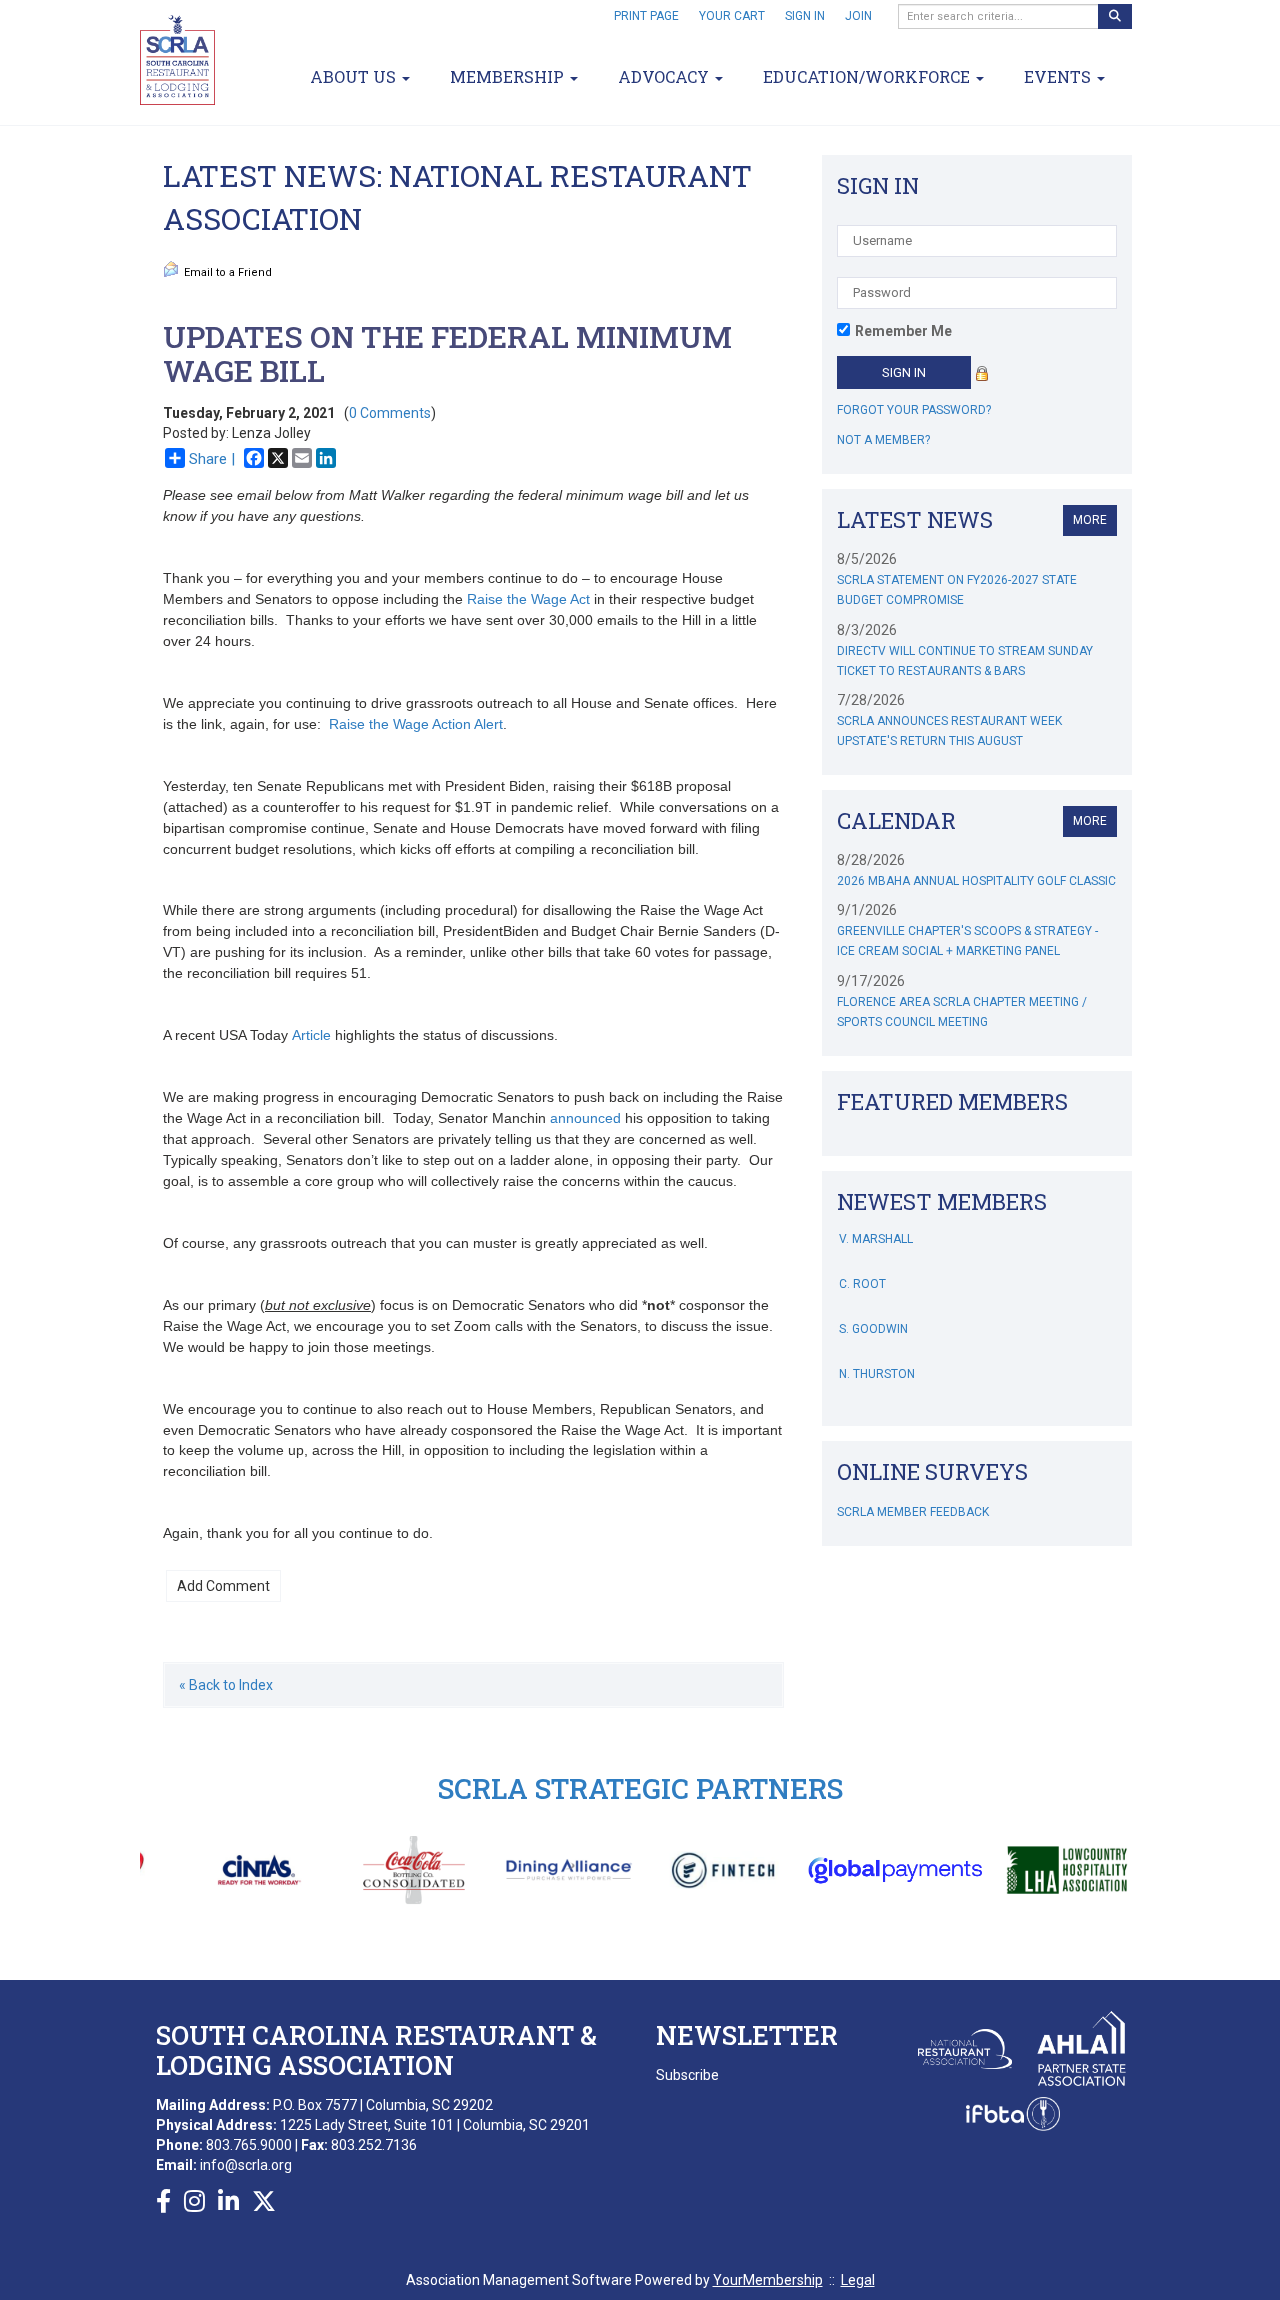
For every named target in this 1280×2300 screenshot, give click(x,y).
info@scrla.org (246, 2165)
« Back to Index (226, 1685)
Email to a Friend (228, 272)
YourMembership (768, 2280)
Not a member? (883, 440)
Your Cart (732, 16)
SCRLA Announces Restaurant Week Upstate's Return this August (949, 731)
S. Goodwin (873, 1310)
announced (585, 1118)
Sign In (805, 16)
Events (1059, 76)
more (1090, 520)
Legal (858, 2280)
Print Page (646, 16)
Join (858, 16)
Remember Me (903, 331)
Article (311, 1035)
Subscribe (687, 2075)
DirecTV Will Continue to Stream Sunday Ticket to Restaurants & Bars (965, 661)
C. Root (862, 1265)
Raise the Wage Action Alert (416, 724)
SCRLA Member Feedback (913, 1512)
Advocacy (665, 76)
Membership (509, 76)
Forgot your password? (914, 410)
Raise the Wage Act (528, 599)
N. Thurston (877, 1355)
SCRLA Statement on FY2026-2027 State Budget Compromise (957, 590)
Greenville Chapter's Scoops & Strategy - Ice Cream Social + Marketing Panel (967, 941)
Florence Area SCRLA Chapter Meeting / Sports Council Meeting (962, 1012)
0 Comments (390, 413)
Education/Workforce (868, 76)
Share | (212, 459)
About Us (355, 76)
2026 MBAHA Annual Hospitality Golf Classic (976, 881)
